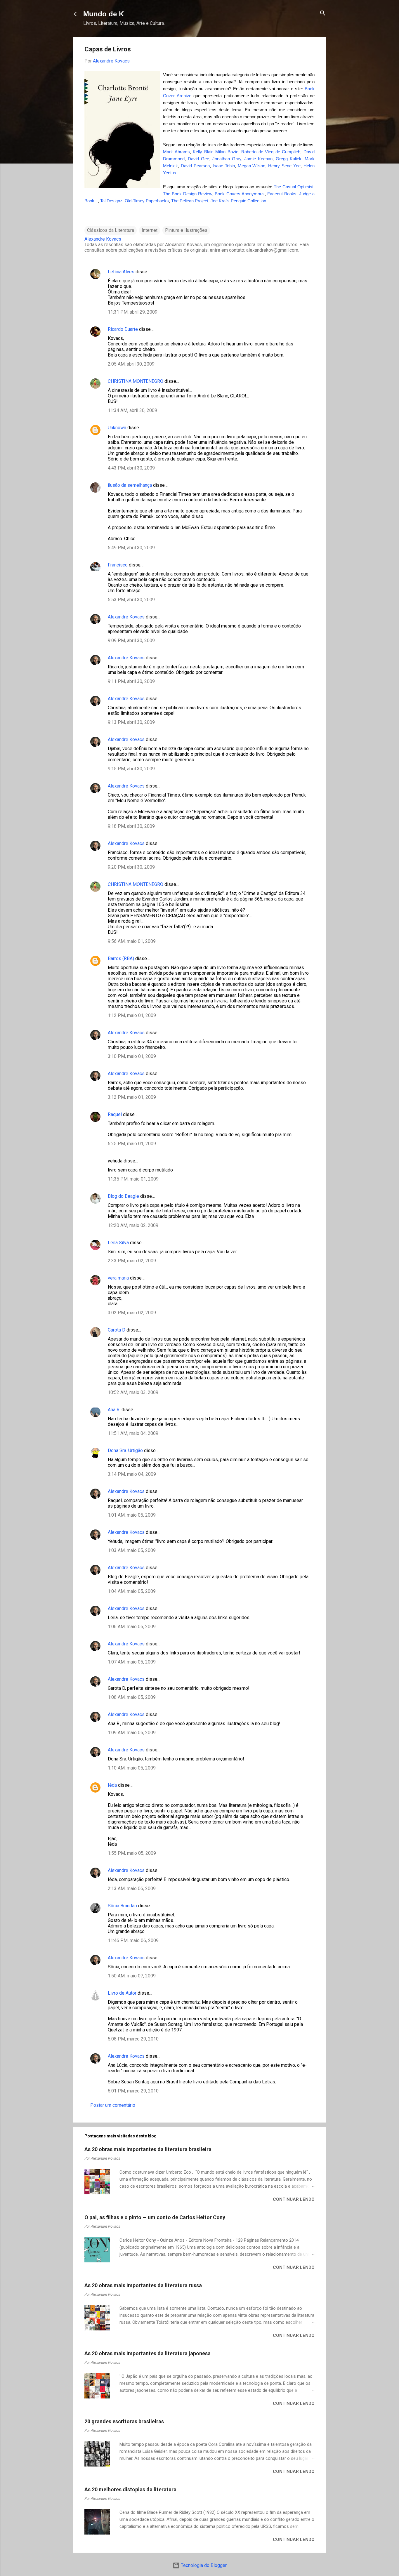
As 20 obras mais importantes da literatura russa (143, 2285)
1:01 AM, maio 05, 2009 (132, 1515)
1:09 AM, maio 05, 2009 (132, 1733)
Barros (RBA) (121, 958)
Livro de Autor (122, 1993)
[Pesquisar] (323, 14)
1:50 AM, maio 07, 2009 (132, 1976)
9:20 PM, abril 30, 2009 (131, 867)
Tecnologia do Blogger (203, 2565)
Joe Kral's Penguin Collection (238, 201)
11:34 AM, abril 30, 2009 (132, 410)
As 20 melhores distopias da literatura (130, 2489)
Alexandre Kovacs (126, 617)
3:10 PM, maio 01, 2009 (132, 1056)
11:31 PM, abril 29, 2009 (133, 312)
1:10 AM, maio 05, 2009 (132, 1768)
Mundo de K (104, 14)
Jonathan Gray (227, 159)
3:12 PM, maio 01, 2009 (132, 1097)
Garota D (117, 1330)
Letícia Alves (121, 272)
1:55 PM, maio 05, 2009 (132, 1853)
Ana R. (114, 1410)
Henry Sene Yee (284, 166)
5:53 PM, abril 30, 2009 (131, 600)
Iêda (112, 1785)
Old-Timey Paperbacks (147, 201)
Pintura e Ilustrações (186, 230)
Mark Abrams (176, 152)
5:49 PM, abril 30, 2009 (131, 548)
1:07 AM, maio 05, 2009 (132, 1662)
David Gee (198, 159)
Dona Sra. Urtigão (125, 1450)
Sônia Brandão (122, 1906)
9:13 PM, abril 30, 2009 (131, 722)
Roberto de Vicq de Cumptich (271, 152)
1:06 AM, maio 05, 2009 (132, 1627)
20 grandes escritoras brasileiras (124, 2421)
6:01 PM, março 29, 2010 (133, 2091)
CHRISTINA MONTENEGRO (136, 381)
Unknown (117, 428)
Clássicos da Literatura (111, 230)
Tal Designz (111, 201)
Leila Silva (118, 1243)
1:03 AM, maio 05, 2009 (132, 1550)
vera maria (118, 1278)
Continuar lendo (294, 2199)
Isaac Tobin (224, 166)
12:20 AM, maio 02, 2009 (133, 1225)
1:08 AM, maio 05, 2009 (132, 1697)
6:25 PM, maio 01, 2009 (132, 1144)
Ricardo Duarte (123, 329)
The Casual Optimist (294, 187)
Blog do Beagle (123, 1196)
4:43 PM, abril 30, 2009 (131, 468)
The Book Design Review (188, 194)
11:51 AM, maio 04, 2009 (133, 1433)
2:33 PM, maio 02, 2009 (132, 1261)
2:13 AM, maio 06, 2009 (132, 1888)
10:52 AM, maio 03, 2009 (133, 1392)
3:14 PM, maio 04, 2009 (132, 1474)
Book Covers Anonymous (240, 194)
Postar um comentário (113, 2105)
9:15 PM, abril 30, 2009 (131, 769)
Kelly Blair (203, 152)
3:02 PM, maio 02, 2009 (132, 1313)
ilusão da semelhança (130, 485)
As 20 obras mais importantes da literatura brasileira (148, 2149)
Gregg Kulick (289, 159)
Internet (150, 230)
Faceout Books (282, 194)
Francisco (118, 565)
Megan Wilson (252, 166)
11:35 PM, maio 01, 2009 (133, 1179)
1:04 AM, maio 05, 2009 (132, 1591)
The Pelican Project (190, 201)
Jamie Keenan (258, 159)
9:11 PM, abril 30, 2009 (131, 681)
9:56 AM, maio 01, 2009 (132, 941)
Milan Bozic (227, 152)
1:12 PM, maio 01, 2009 (132, 1015)
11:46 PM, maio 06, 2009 (133, 1940)
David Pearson (195, 166)
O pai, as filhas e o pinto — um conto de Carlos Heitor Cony (155, 2217)
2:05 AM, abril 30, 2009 (131, 364)
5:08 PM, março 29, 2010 (133, 2039)
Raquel (115, 1114)
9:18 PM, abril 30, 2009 (131, 826)
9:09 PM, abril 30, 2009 (131, 640)
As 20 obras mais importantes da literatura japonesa (148, 2353)
